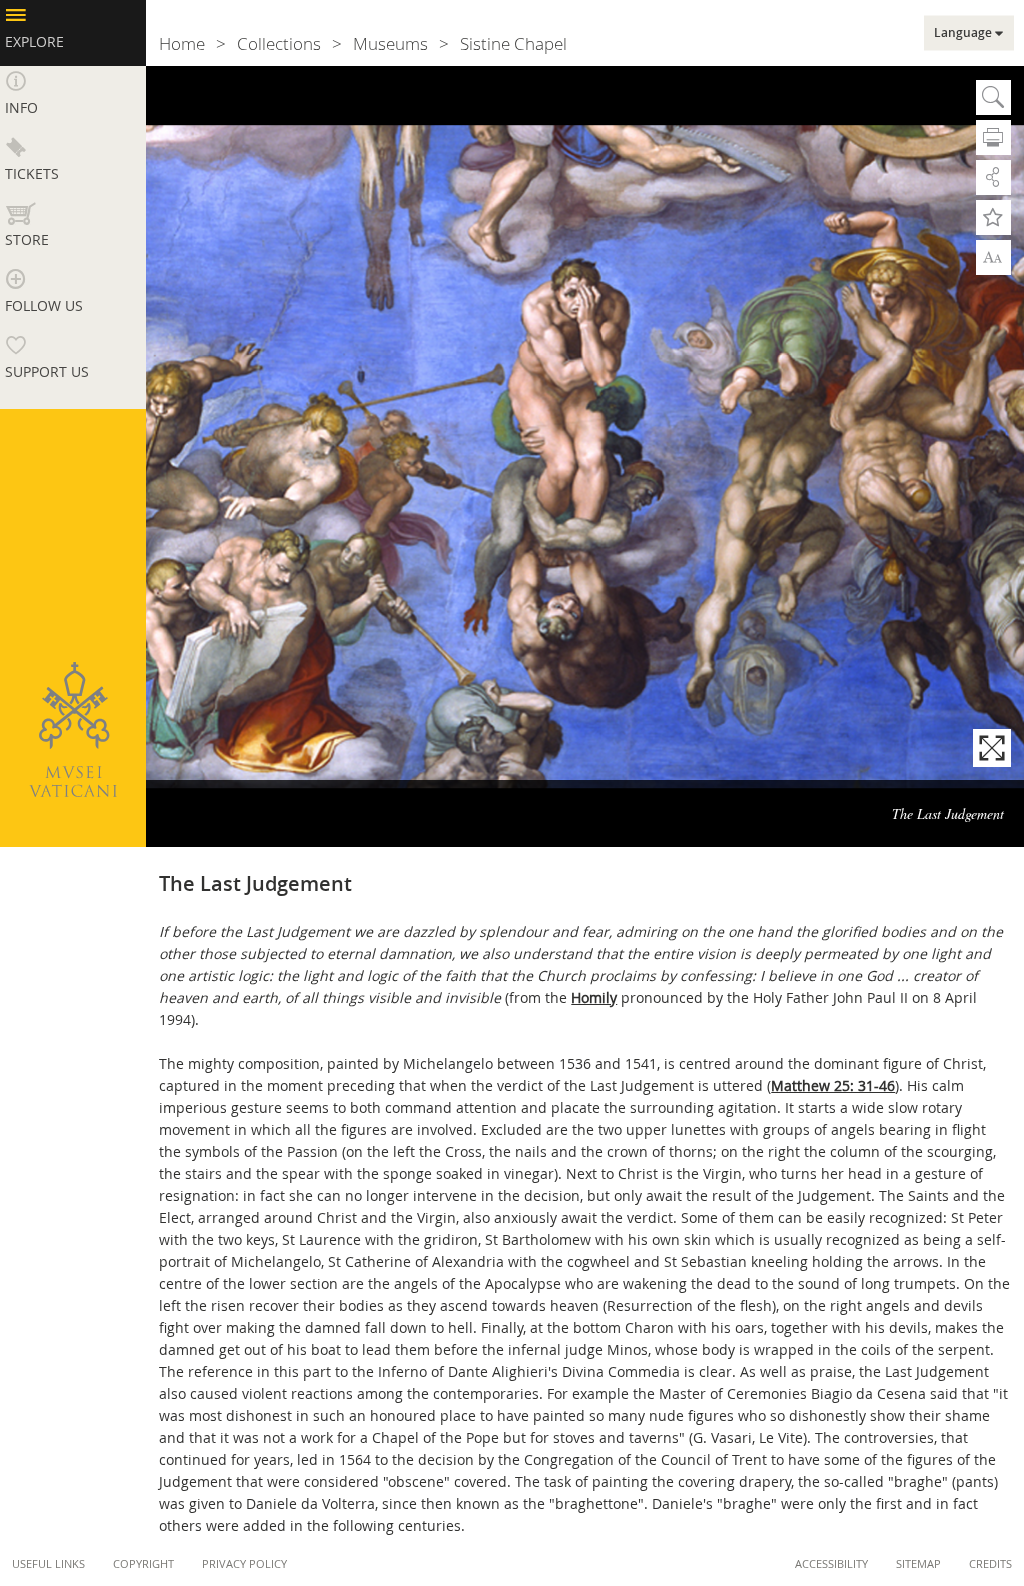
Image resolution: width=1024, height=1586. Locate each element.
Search (993, 97)
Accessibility (831, 1563)
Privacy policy (244, 1563)
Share (993, 177)
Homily (594, 997)
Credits (990, 1563)
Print (993, 137)
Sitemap (918, 1563)
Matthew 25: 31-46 (833, 1085)
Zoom (993, 256)
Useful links (48, 1563)
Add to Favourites (993, 217)
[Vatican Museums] (73, 729)
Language (963, 33)
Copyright (143, 1563)
